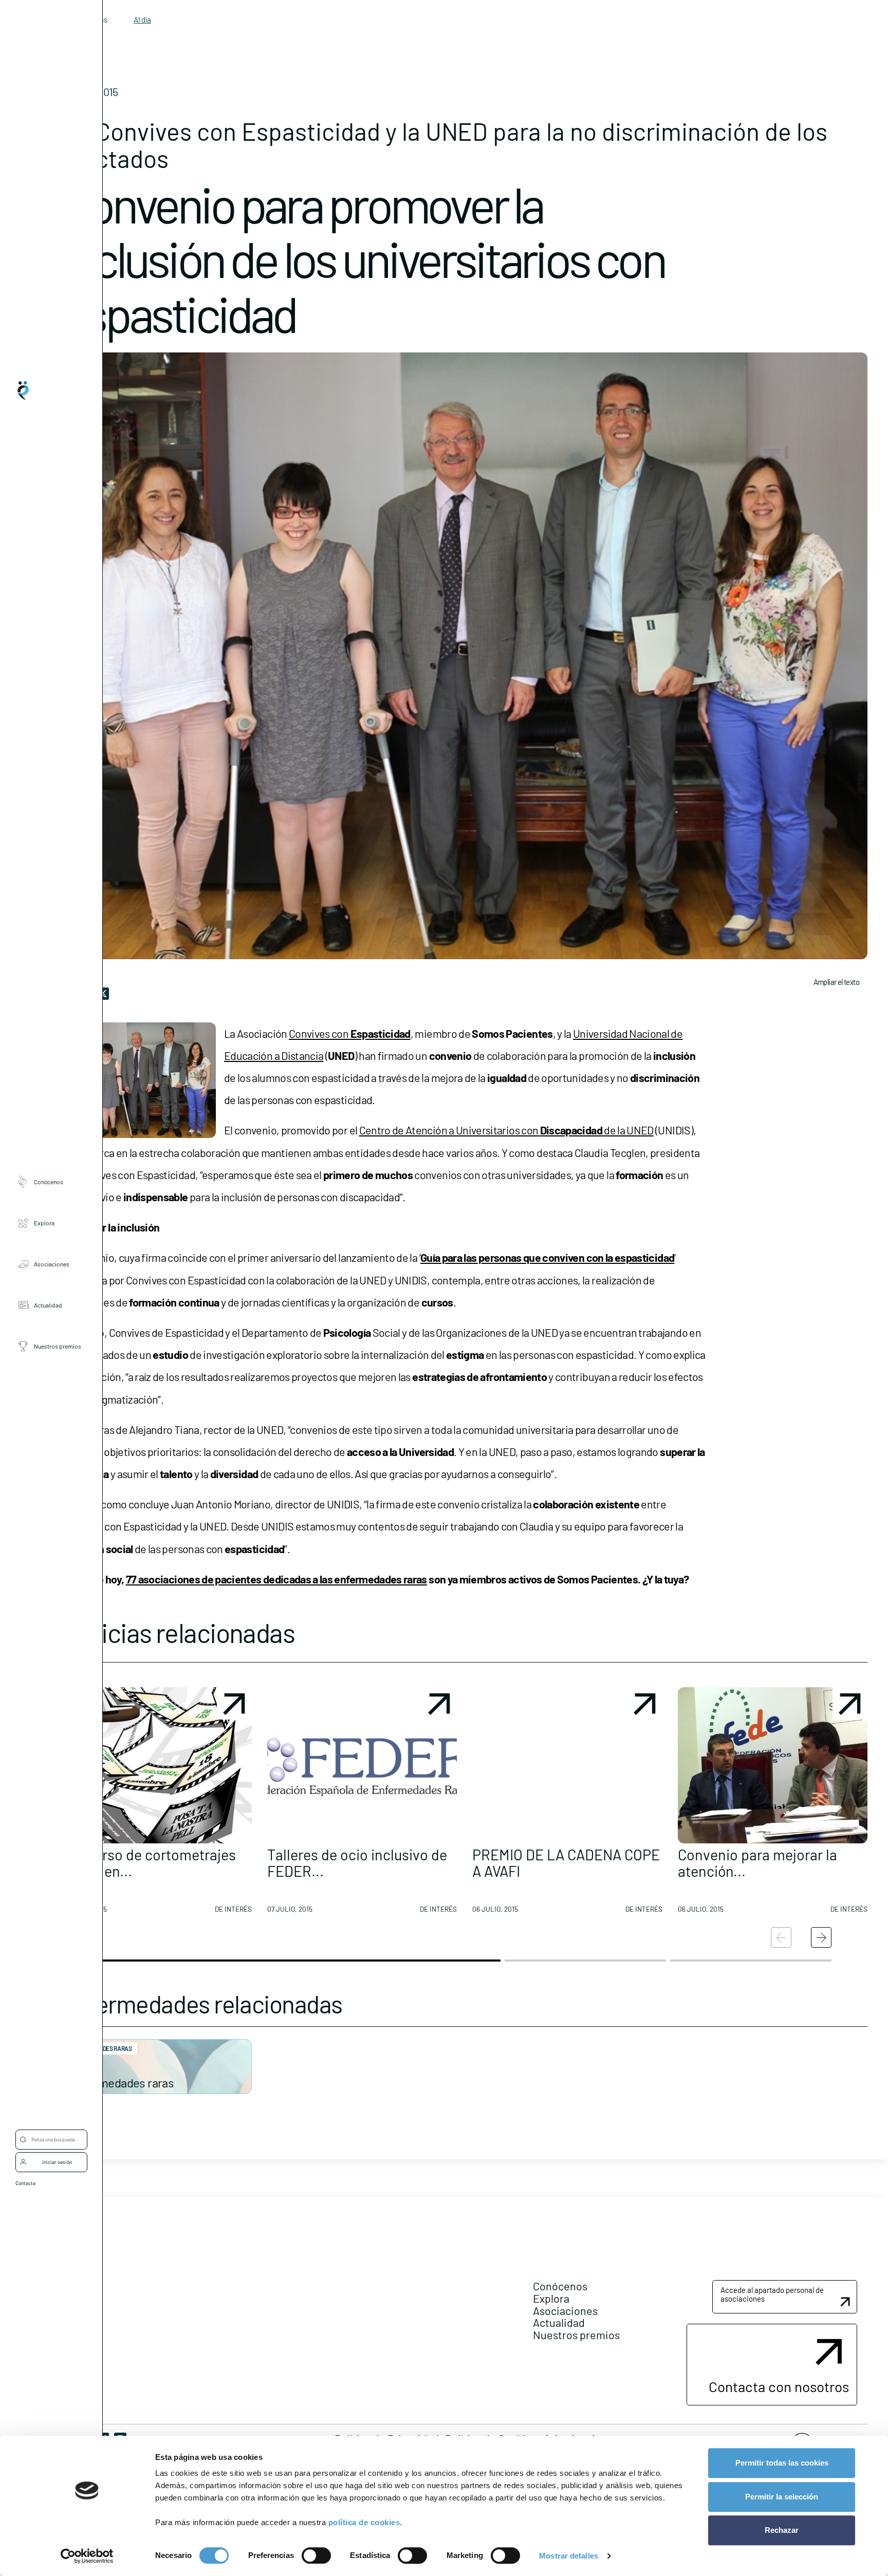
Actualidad (48, 1305)
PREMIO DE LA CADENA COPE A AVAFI (566, 1863)
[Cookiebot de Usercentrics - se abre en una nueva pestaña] (87, 2556)
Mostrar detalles (569, 2556)
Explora (44, 1223)
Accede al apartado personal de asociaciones (772, 2294)
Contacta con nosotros (779, 2386)
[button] (157, 1804)
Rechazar (782, 2530)
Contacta (25, 2183)
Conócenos (49, 1182)
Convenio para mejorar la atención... (757, 1863)
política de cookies (364, 2522)
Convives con (350, 1033)
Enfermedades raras (122, 2083)
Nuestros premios (58, 1347)
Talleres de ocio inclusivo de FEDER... (357, 1863)
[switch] (316, 2555)
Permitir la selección (782, 2497)
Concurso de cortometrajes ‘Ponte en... (149, 1863)
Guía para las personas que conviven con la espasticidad (547, 1257)
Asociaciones (52, 1264)
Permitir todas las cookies (782, 2463)
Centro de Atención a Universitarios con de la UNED (506, 1130)
